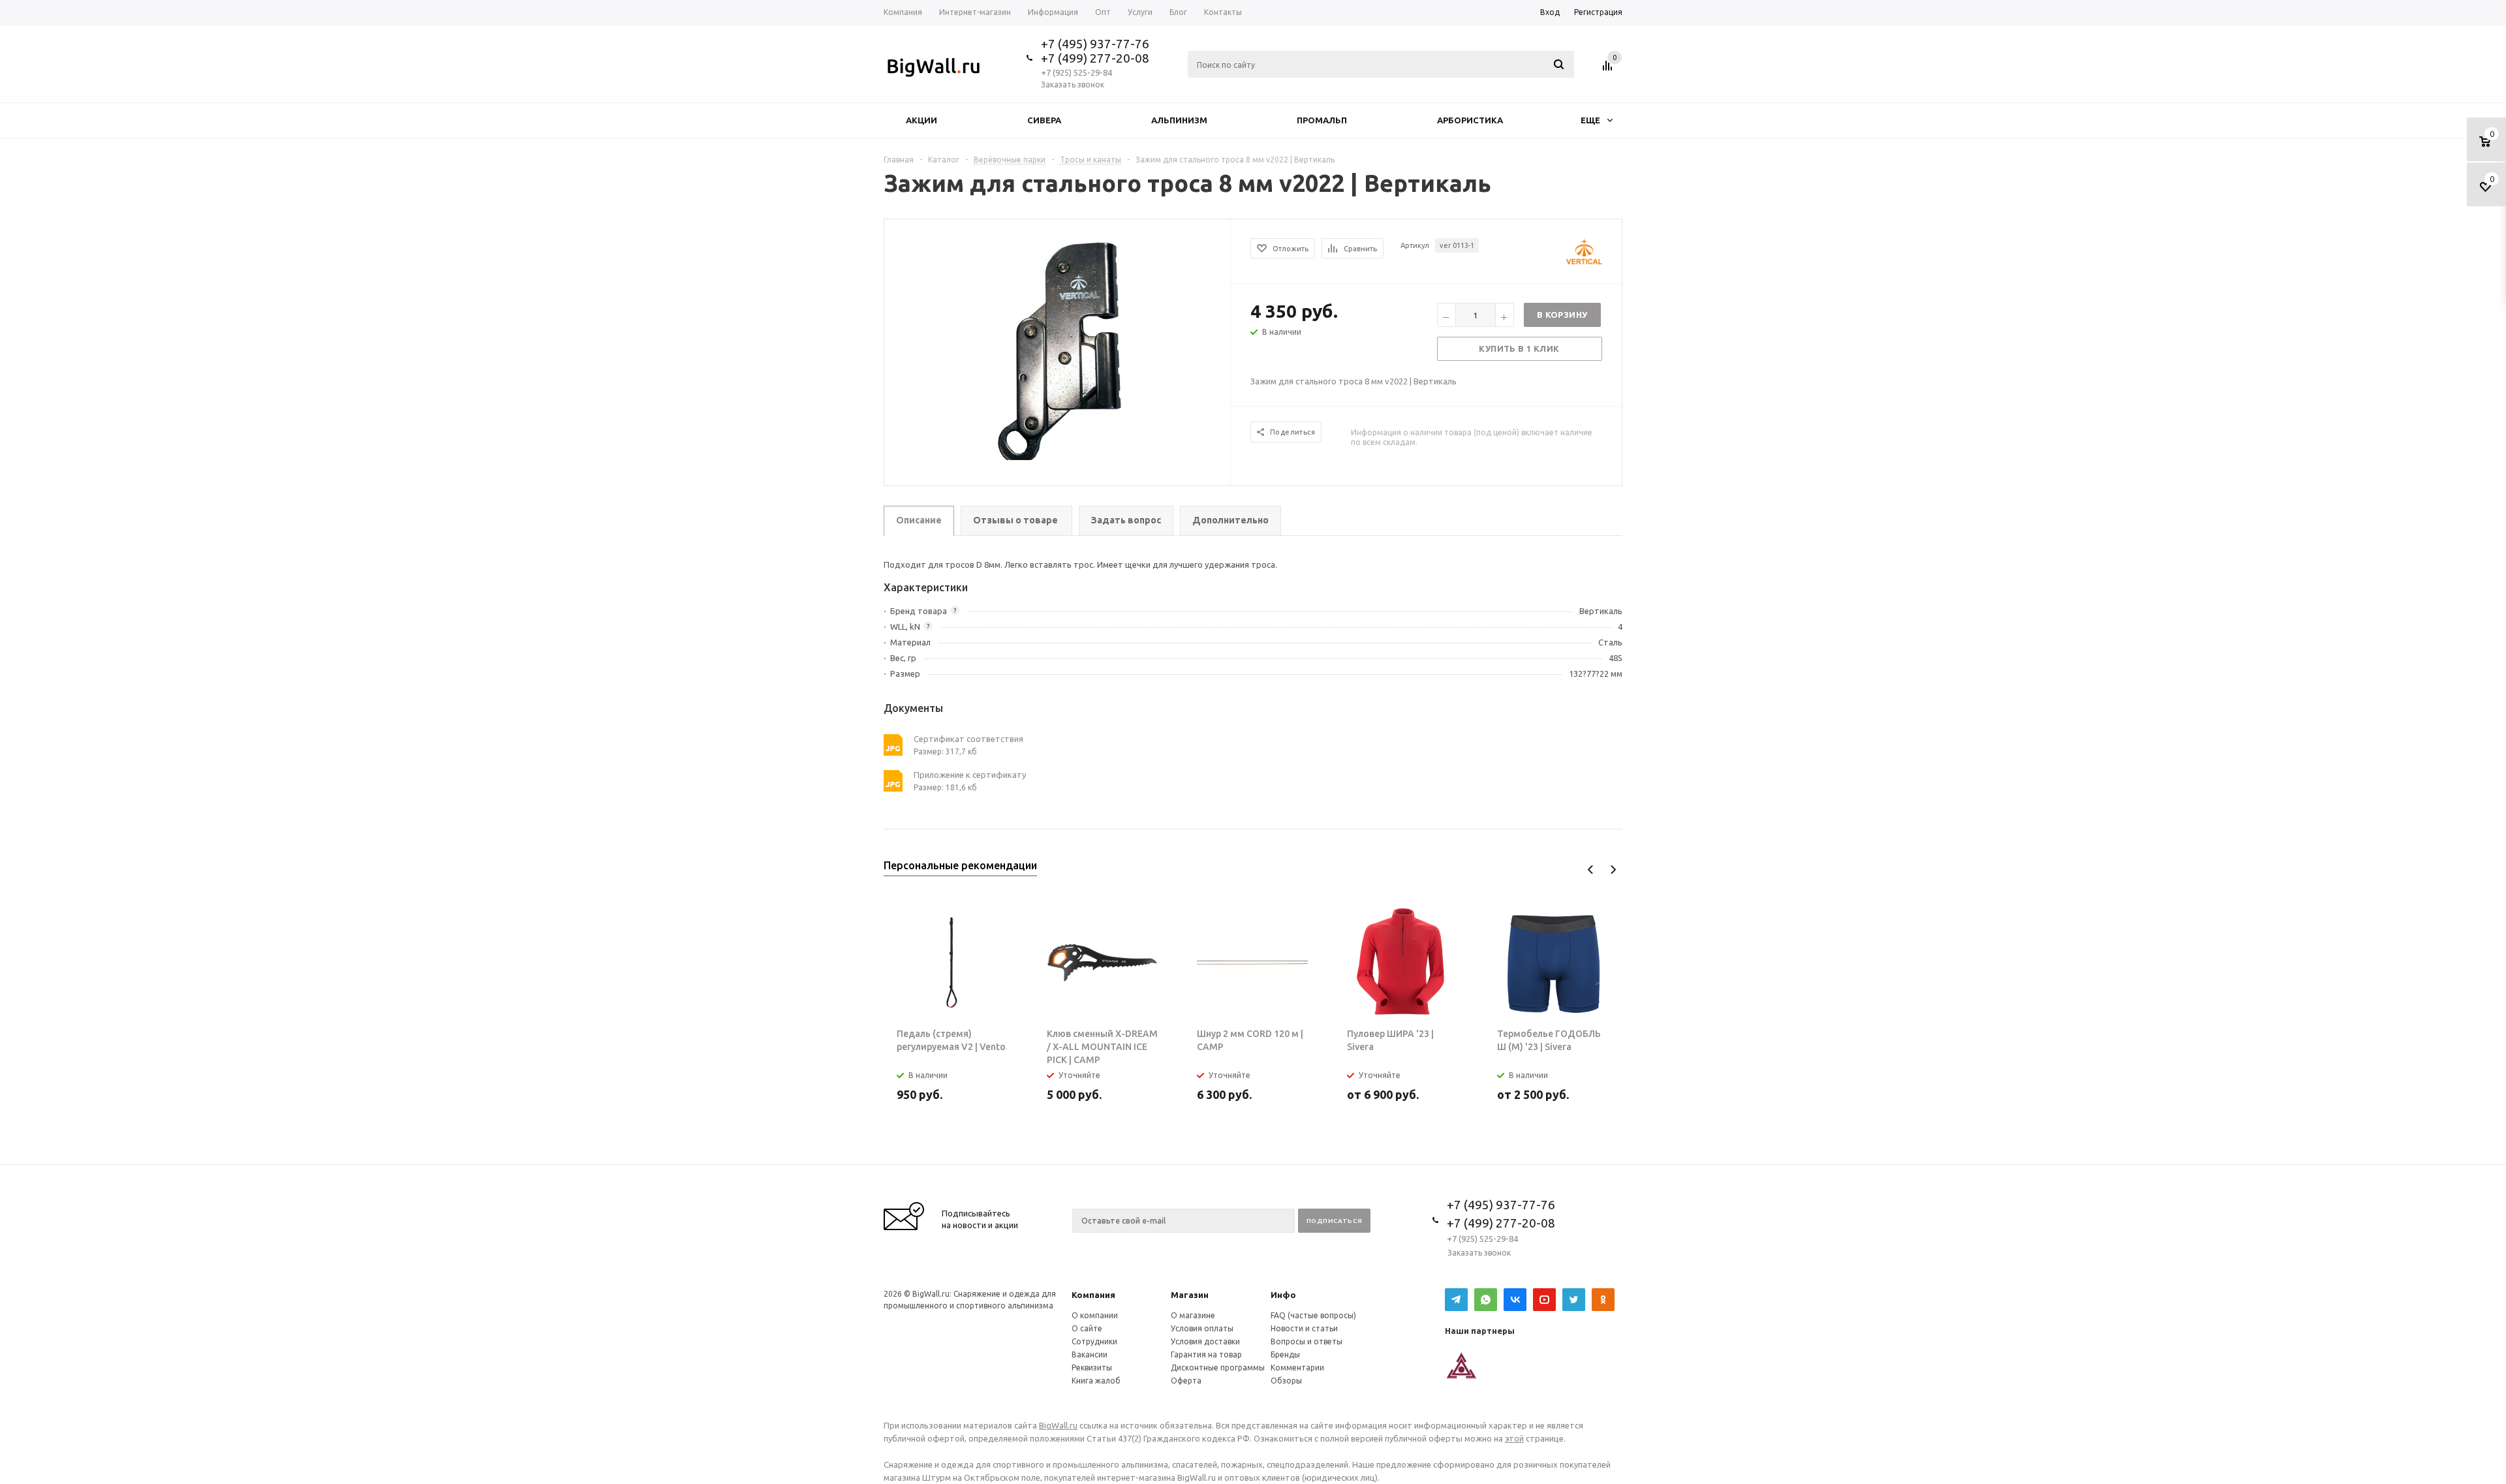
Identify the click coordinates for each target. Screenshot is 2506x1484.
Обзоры (1286, 1381)
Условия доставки (1205, 1341)
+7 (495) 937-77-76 (1095, 44)
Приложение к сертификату (970, 775)
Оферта (1186, 1381)
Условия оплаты (1202, 1328)
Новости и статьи (1304, 1328)
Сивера (1044, 120)
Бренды (1285, 1354)
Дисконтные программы (1218, 1368)
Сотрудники (1094, 1341)
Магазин (1190, 1295)
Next (1613, 870)
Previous (1591, 870)
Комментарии (1297, 1368)
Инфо (1283, 1295)
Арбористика (1470, 120)
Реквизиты (1092, 1368)
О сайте (1087, 1328)
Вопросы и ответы (1307, 1341)
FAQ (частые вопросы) (1313, 1315)
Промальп (1322, 120)
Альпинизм (1179, 120)
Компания (1093, 1295)
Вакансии (1090, 1354)
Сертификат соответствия (968, 739)
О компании (1095, 1315)
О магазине (1193, 1315)
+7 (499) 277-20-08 (1095, 58)
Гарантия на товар (1206, 1354)
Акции (921, 120)
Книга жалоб (1096, 1381)
